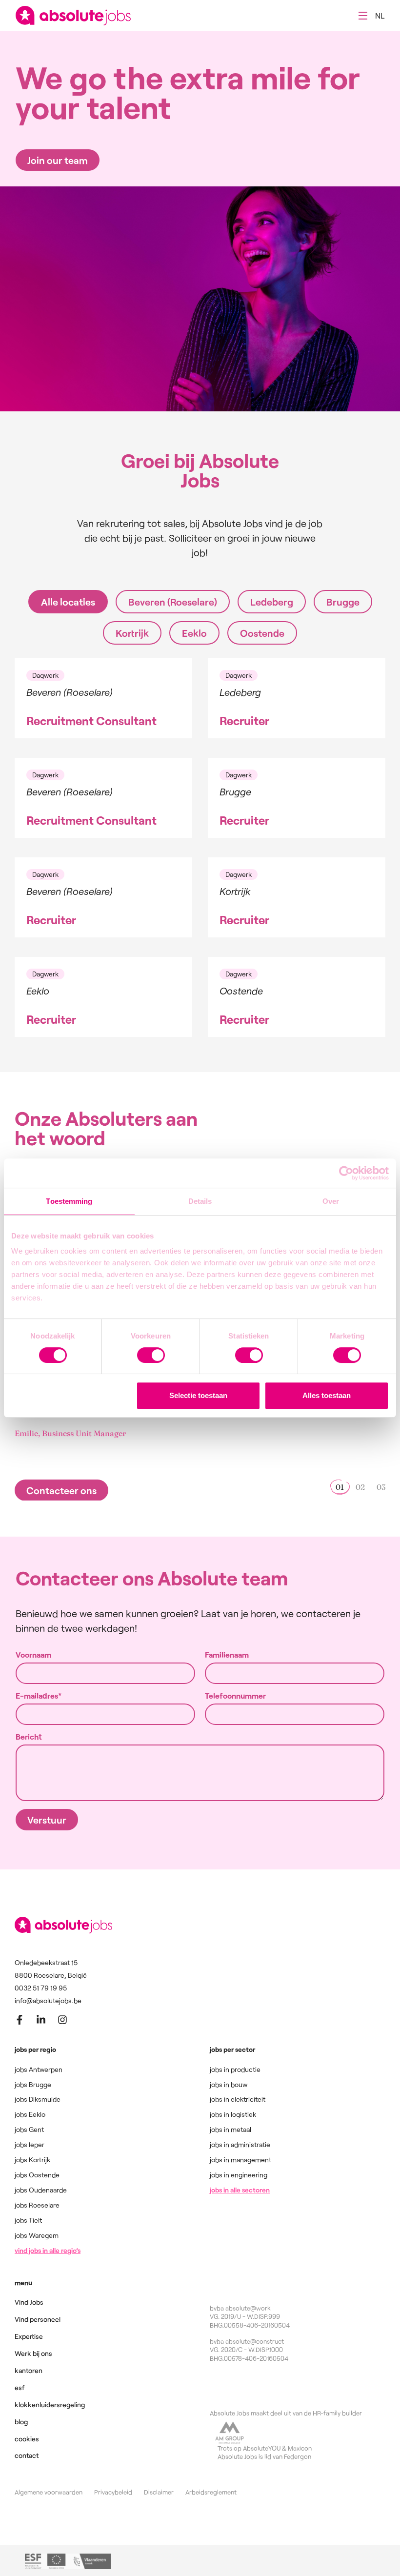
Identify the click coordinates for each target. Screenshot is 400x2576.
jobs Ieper (30, 2144)
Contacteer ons (61, 1490)
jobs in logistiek (233, 2114)
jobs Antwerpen (39, 2069)
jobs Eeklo (30, 2114)
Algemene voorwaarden (49, 2492)
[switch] (151, 1355)
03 (381, 1487)
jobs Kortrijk (32, 2160)
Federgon (298, 2456)
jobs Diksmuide (38, 2099)
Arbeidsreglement (211, 2492)
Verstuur (47, 1820)
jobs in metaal (230, 2129)
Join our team (58, 160)
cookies (27, 2439)
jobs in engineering (239, 2175)
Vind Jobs (29, 2302)
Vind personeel (38, 2319)
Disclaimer (159, 2492)
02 (360, 1487)
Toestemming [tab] (69, 1201)
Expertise (29, 2336)
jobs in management (240, 2160)
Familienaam (227, 1655)
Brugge (343, 602)
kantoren (29, 2370)
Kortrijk (132, 633)
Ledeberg (272, 602)
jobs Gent (29, 2129)
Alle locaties (68, 602)
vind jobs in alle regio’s (48, 2250)
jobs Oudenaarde (41, 2190)
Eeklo (194, 633)
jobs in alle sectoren (240, 2190)
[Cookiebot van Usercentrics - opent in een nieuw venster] (346, 1173)
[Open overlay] (363, 16)
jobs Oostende (37, 2175)
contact (27, 2455)
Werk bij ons (33, 2353)
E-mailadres (37, 1696)
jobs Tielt (28, 2220)
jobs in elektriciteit (238, 2099)
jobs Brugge (33, 2084)
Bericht (29, 1737)
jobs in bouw (229, 2084)
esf (20, 2387)
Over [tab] (331, 1201)
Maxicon (300, 2448)
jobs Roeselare (37, 2205)
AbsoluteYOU (262, 2448)
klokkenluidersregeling (50, 2404)
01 (340, 1487)
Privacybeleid (113, 2492)
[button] (380, 16)
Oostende (262, 633)
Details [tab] (200, 1201)
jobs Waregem (37, 2235)
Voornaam (33, 1655)
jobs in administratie (240, 2144)
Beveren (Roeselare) (173, 602)
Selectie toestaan (198, 1395)
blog (21, 2422)
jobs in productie (235, 2069)
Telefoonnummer (235, 1696)
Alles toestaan (327, 1395)
